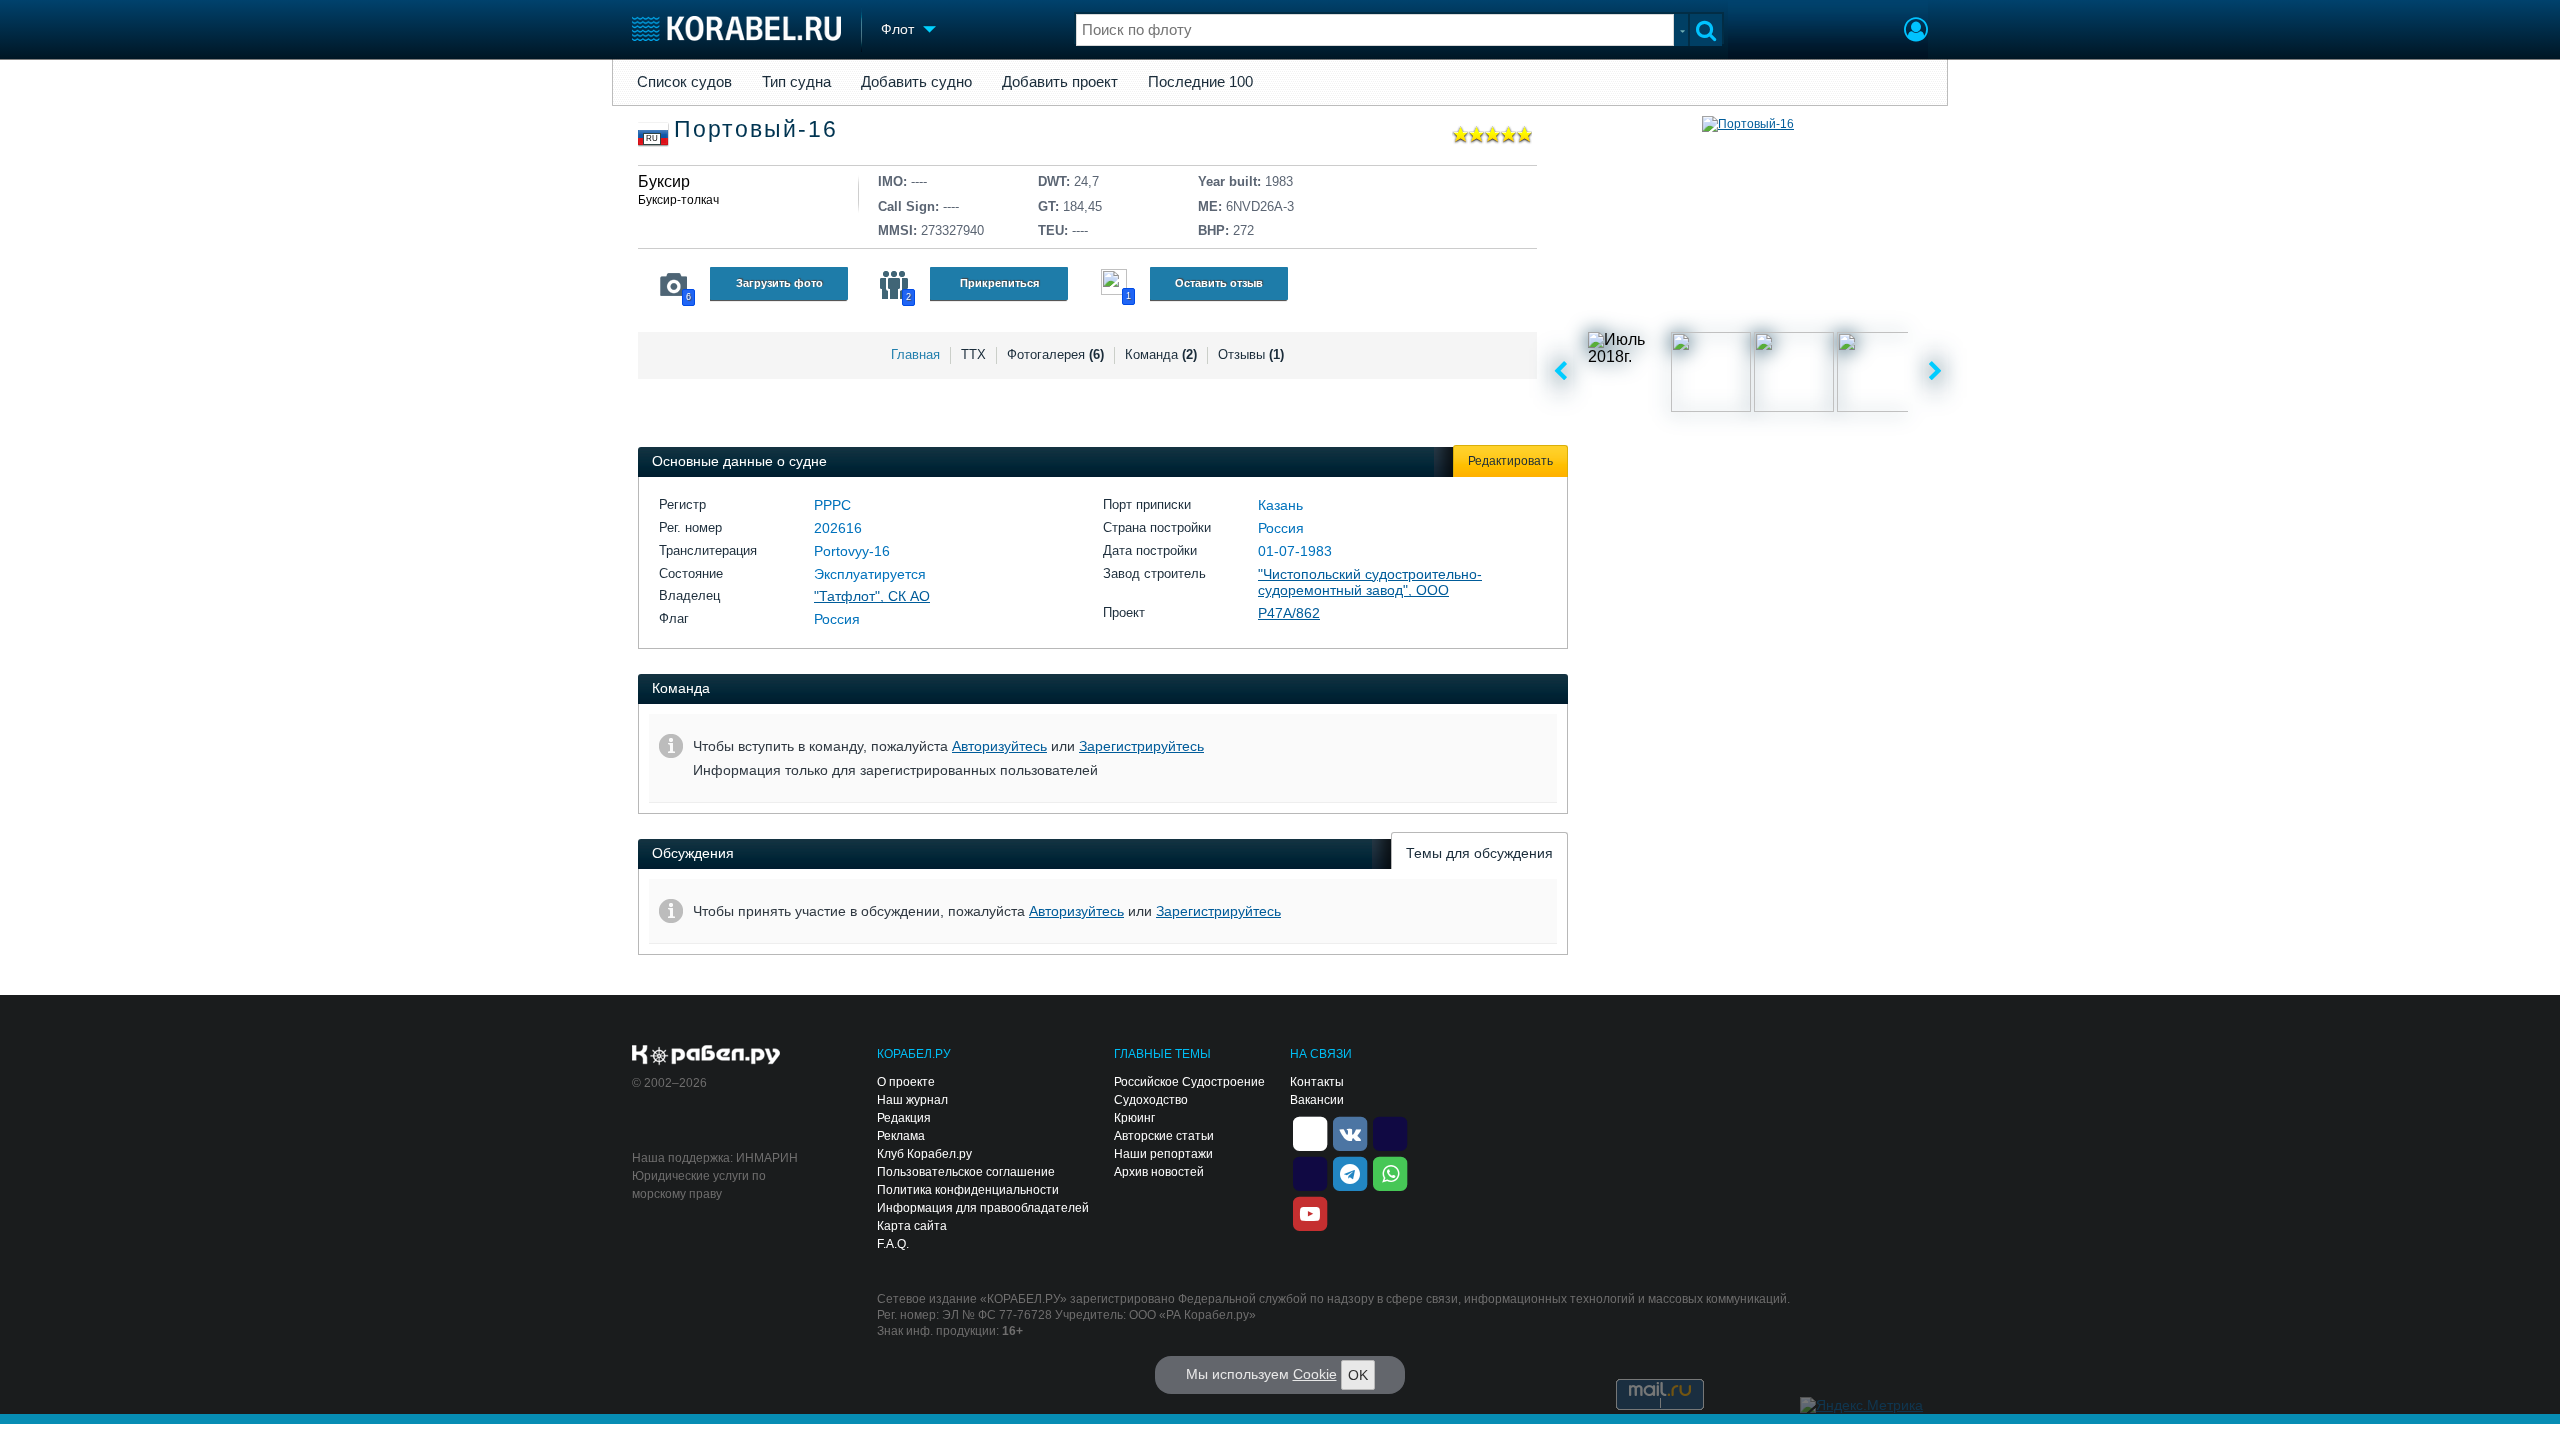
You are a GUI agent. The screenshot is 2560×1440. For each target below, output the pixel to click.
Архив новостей (1159, 1172)
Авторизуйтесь (999, 746)
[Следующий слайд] (1935, 372)
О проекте (906, 1082)
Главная (915, 354)
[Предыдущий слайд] (1560, 372)
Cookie (1315, 1374)
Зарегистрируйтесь (1141, 746)
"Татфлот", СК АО (872, 596)
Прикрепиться (999, 283)
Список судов (684, 82)
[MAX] (1310, 1172)
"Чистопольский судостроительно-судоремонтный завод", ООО (1370, 582)
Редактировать (1510, 461)
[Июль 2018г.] (1628, 372)
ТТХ (973, 354)
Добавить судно (916, 82)
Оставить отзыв (1219, 283)
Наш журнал (912, 1100)
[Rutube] (1390, 1132)
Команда (1161, 354)
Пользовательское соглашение (966, 1172)
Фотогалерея (1055, 354)
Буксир (664, 181)
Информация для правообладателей (983, 1208)
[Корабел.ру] (706, 1056)
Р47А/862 (1289, 613)
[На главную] (736, 28)
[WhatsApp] (1390, 1172)
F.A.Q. (893, 1244)
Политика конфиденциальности (968, 1190)
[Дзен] (1310, 1132)
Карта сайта (912, 1226)
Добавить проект (1060, 82)
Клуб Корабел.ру (924, 1154)
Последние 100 (1200, 82)
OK (1358, 1375)
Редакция (904, 1118)
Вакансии (1317, 1100)
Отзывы (1251, 354)
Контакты (1317, 1082)
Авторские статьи (1164, 1136)
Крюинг (1134, 1118)
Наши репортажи (1163, 1154)
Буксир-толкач (678, 200)
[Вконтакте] (1350, 1132)
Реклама (901, 1136)
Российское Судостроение (1189, 1082)
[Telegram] (1350, 1172)
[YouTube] (1310, 1212)
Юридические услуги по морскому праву (699, 1185)
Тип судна (796, 82)
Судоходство (1151, 1100)
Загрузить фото (779, 283)
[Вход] (1916, 32)
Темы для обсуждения (1479, 853)
